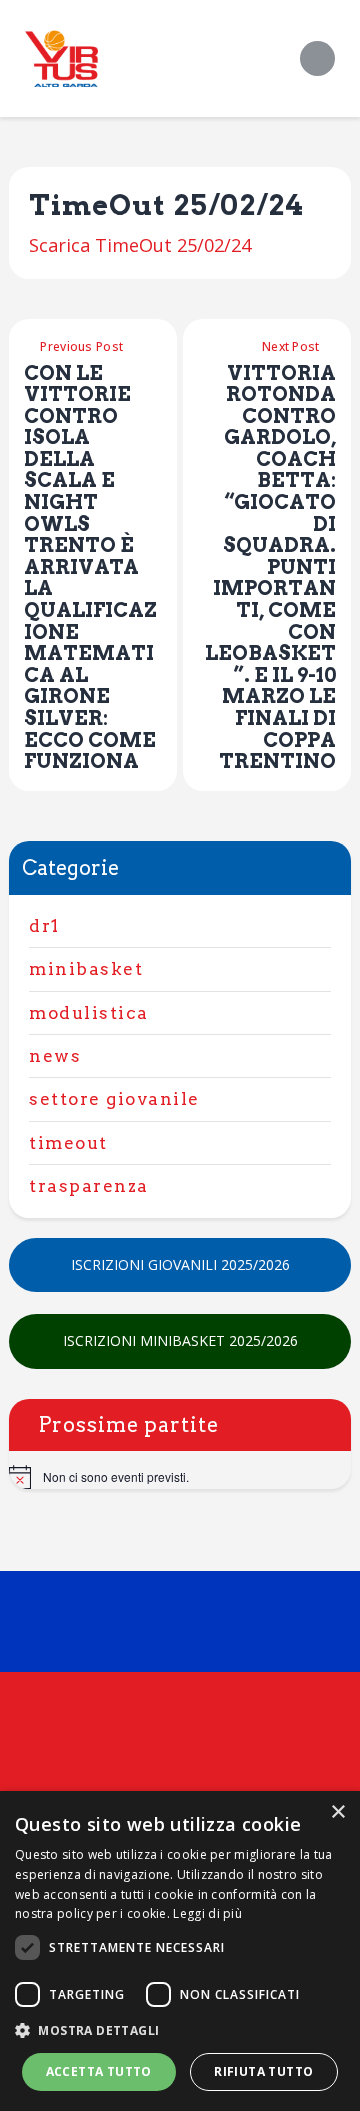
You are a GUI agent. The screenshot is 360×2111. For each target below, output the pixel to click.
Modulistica (89, 1013)
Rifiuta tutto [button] (263, 2071)
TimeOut (68, 1143)
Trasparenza (89, 1186)
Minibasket (86, 969)
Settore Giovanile (114, 1099)
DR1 (44, 926)
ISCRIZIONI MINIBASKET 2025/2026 (180, 1340)
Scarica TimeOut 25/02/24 (140, 245)
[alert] (180, 1477)
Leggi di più (207, 1913)
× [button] (337, 1812)
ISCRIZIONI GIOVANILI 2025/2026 (180, 1264)
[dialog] (180, 1951)
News (55, 1056)
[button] (180, 2031)
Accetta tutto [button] (99, 2071)
